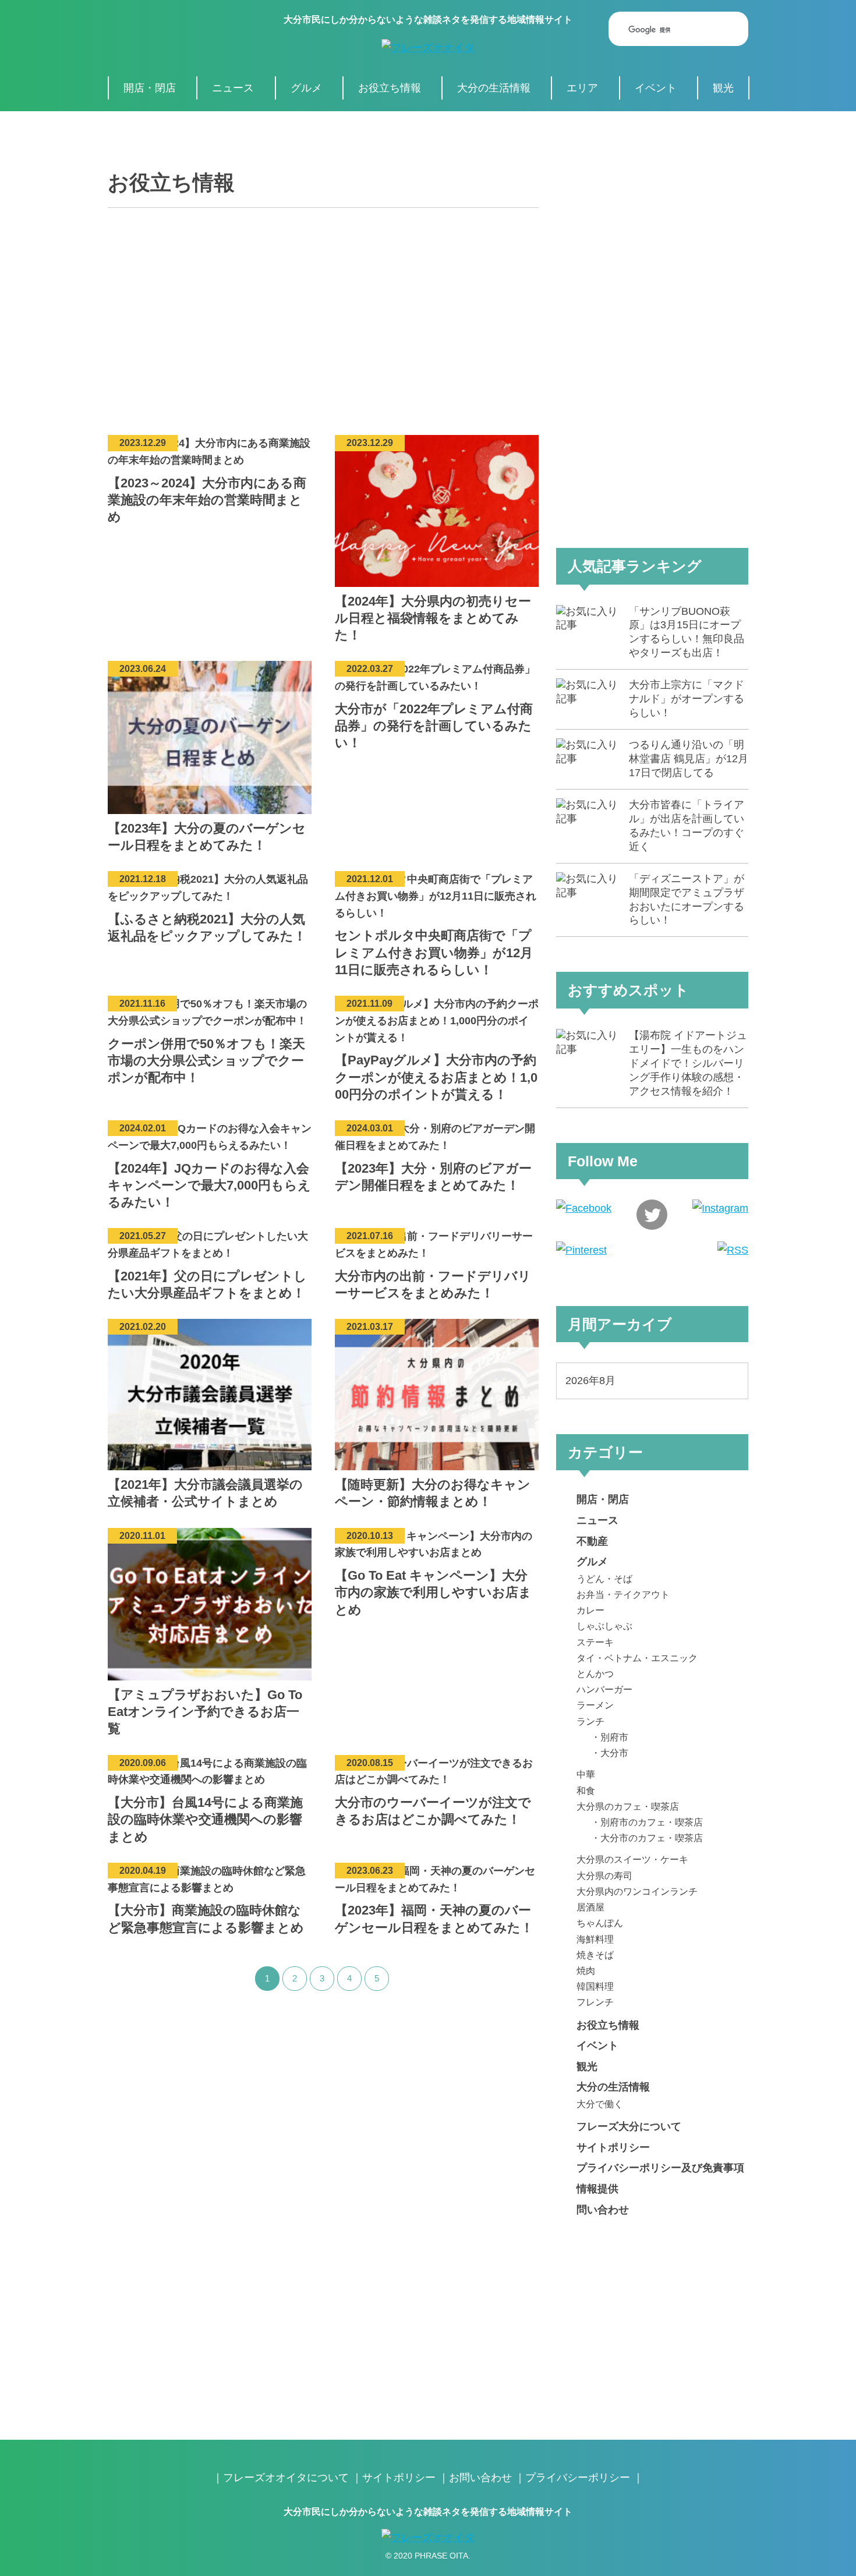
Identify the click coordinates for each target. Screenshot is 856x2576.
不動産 (592, 1541)
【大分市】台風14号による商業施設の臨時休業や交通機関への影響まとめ (205, 1819)
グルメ (306, 88)
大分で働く (600, 2104)
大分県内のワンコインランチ (637, 1891)
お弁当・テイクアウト (623, 1594)
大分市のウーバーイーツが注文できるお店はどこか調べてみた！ (433, 1811)
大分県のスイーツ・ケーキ (632, 1859)
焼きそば (595, 1955)
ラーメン (595, 1705)
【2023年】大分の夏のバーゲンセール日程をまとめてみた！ (207, 837)
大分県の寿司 (604, 1876)
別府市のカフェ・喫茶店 (652, 1822)
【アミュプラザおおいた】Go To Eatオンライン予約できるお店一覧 (205, 1712)
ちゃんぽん (600, 1923)
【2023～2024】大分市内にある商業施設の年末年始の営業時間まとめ (207, 500)
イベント (656, 88)
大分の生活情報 (494, 88)
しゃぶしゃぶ (604, 1626)
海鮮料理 (595, 1939)
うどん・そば (604, 1579)
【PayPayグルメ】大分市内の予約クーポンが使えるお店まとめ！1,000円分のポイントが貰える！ (436, 1077)
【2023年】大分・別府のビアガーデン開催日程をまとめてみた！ (433, 1177)
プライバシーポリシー (578, 2478)
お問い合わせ (480, 2478)
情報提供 (597, 2189)
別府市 (614, 1737)
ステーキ (595, 1642)
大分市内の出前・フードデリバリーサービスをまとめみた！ (433, 1285)
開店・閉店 (150, 88)
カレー (590, 1610)
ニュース (233, 88)
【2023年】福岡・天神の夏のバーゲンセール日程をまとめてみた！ (434, 1919)
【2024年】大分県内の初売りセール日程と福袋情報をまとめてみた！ (433, 618)
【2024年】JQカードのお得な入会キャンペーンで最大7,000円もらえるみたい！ (209, 1185)
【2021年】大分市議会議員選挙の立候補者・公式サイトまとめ (205, 1493)
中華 (586, 1774)
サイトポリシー (613, 2147)
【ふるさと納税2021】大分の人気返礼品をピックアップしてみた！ (207, 928)
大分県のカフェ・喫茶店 (628, 1806)
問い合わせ (603, 2210)
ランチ (590, 1721)
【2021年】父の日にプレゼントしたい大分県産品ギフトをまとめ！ (207, 1285)
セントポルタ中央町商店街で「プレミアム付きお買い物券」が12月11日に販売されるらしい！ (434, 952)
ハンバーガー (604, 1689)
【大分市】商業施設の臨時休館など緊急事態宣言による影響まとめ (206, 1919)
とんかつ (595, 1673)
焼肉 (586, 1970)
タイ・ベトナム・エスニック (637, 1658)
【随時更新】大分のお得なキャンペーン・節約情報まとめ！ (433, 1493)
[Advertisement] (323, 313)
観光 (723, 88)
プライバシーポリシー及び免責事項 (660, 2168)
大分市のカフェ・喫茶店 (652, 1838)
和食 (586, 1791)
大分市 (614, 1753)
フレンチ (595, 2002)
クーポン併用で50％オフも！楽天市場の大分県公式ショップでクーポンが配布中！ (206, 1061)
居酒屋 (590, 1907)
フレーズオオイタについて (286, 2478)
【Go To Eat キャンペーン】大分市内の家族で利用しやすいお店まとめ (433, 1592)
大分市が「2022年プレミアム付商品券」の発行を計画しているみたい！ (434, 726)
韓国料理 (595, 1986)
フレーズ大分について (629, 2126)
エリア (582, 88)
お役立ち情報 (390, 88)
